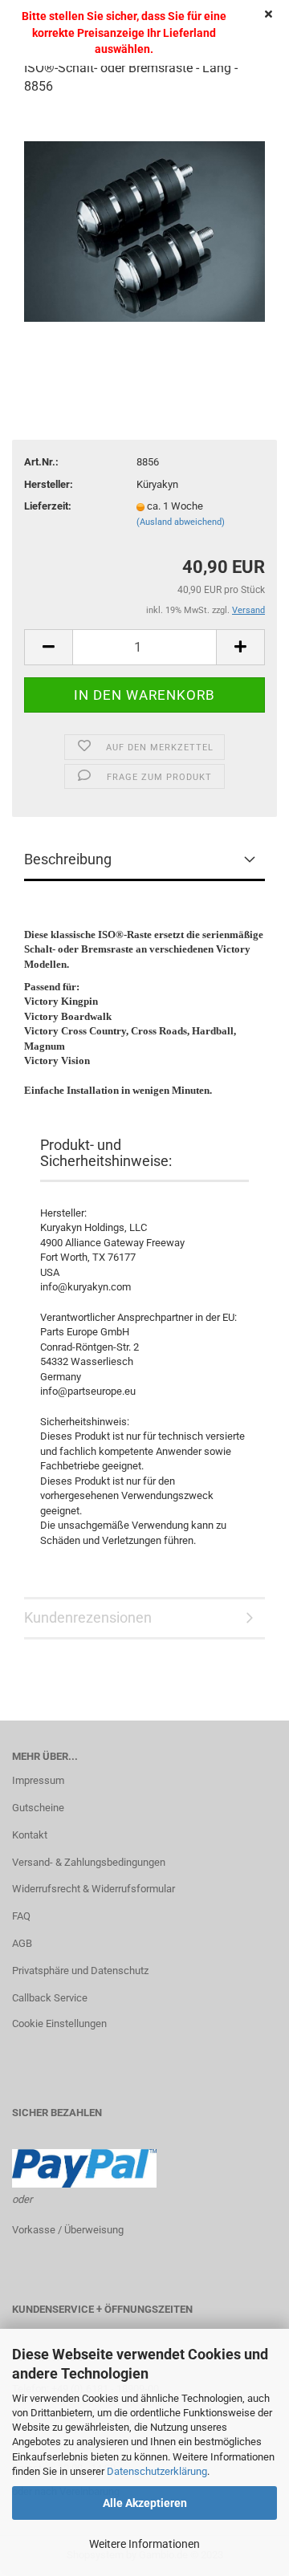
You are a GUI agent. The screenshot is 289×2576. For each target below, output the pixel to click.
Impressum (38, 1780)
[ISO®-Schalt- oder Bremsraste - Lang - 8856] (144, 230)
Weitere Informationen (144, 2544)
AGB (22, 1943)
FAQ (21, 1916)
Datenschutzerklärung (157, 2471)
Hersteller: (49, 484)
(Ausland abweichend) (181, 522)
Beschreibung (68, 859)
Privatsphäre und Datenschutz (80, 1971)
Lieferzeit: (48, 506)
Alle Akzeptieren (145, 2503)
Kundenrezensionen (88, 1617)
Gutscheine (38, 1808)
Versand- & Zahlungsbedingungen (89, 1862)
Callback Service (50, 1998)
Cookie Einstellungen (59, 2023)
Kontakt (30, 1835)
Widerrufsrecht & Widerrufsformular (94, 1889)
